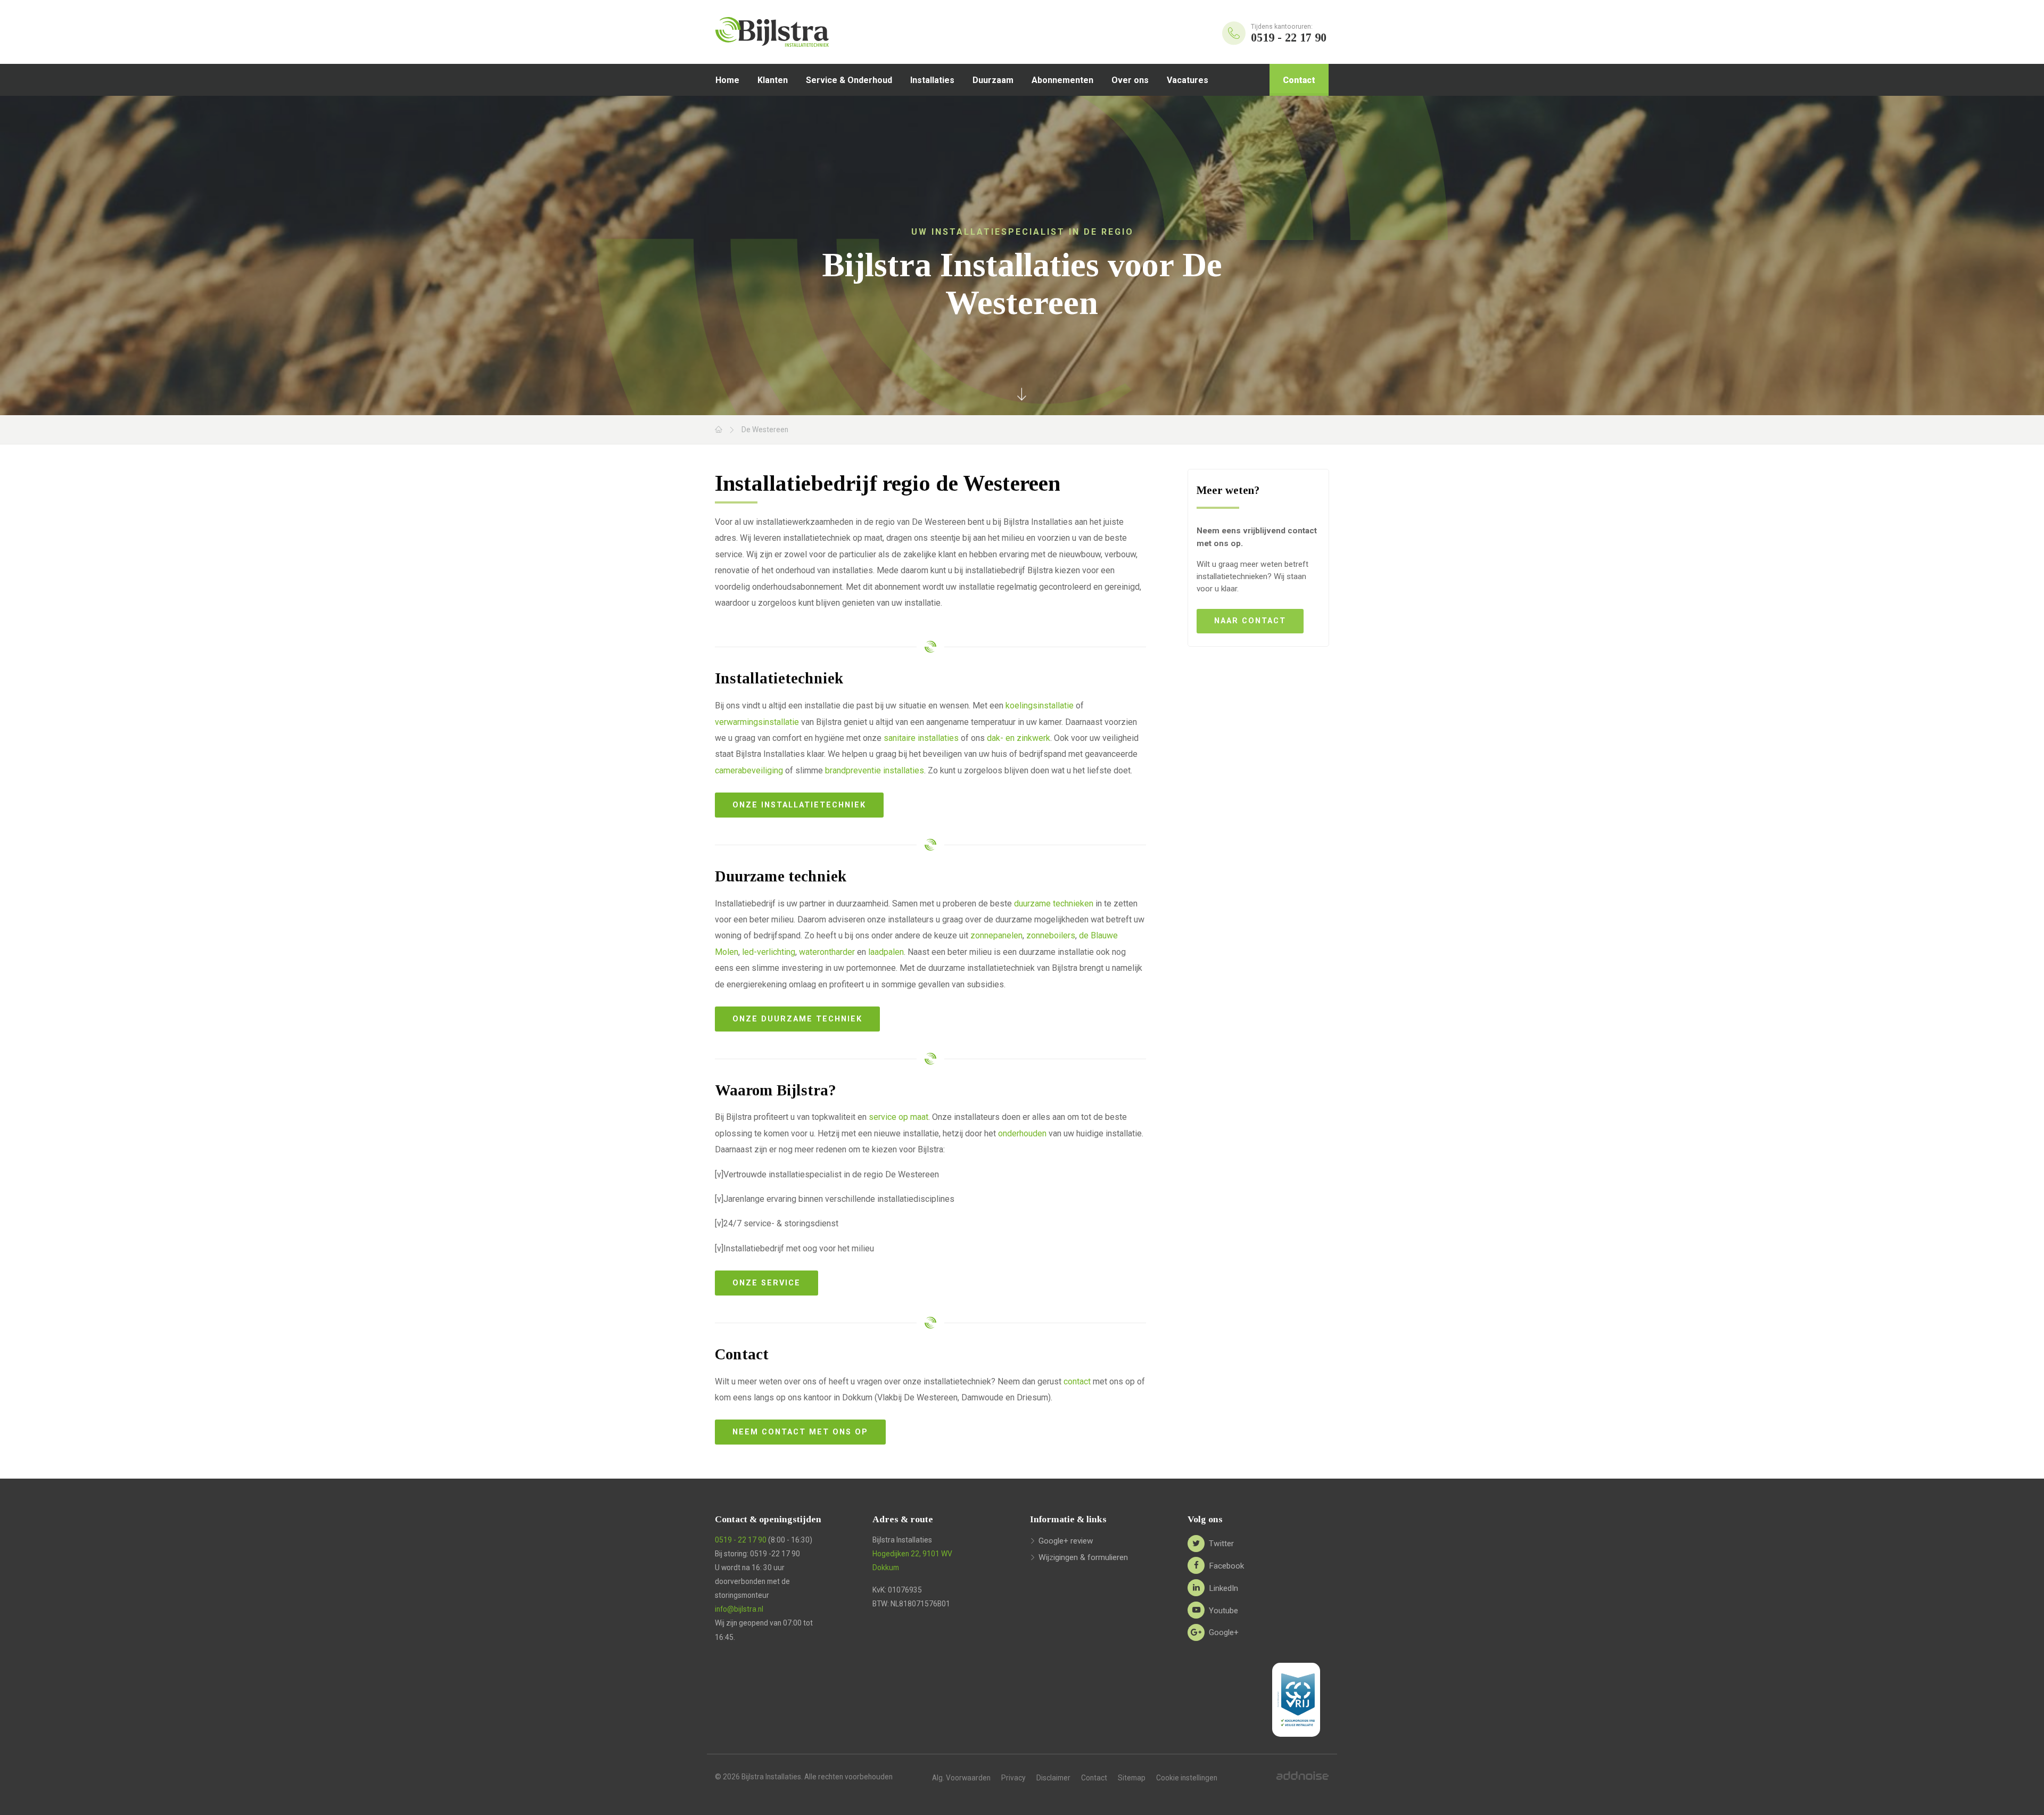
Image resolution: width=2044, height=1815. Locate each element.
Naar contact (1250, 621)
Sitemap (1132, 1778)
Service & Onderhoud (849, 80)
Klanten (773, 80)
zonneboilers (1051, 935)
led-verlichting (769, 952)
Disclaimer (1053, 1778)
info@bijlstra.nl (739, 1609)
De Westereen (765, 430)
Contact (1299, 80)
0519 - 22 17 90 (741, 1540)
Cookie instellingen (1187, 1778)
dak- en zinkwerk (1019, 738)
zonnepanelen (996, 935)
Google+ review (1066, 1541)
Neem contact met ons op (800, 1432)
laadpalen (886, 952)
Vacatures (1188, 80)
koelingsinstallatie (1040, 706)
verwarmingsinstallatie (757, 722)
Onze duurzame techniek (797, 1019)
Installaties (932, 80)
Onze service (767, 1283)
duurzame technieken (1054, 904)
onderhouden (1022, 1133)
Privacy (1013, 1778)
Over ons (1130, 80)
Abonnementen (1062, 80)
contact (1077, 1381)
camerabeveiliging (749, 770)
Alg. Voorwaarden (961, 1778)
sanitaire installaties (921, 738)
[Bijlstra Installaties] (801, 32)
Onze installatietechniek (799, 805)
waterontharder (827, 952)
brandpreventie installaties (875, 770)
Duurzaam (993, 80)
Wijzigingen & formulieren (1083, 1557)
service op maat (899, 1117)
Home (727, 80)
